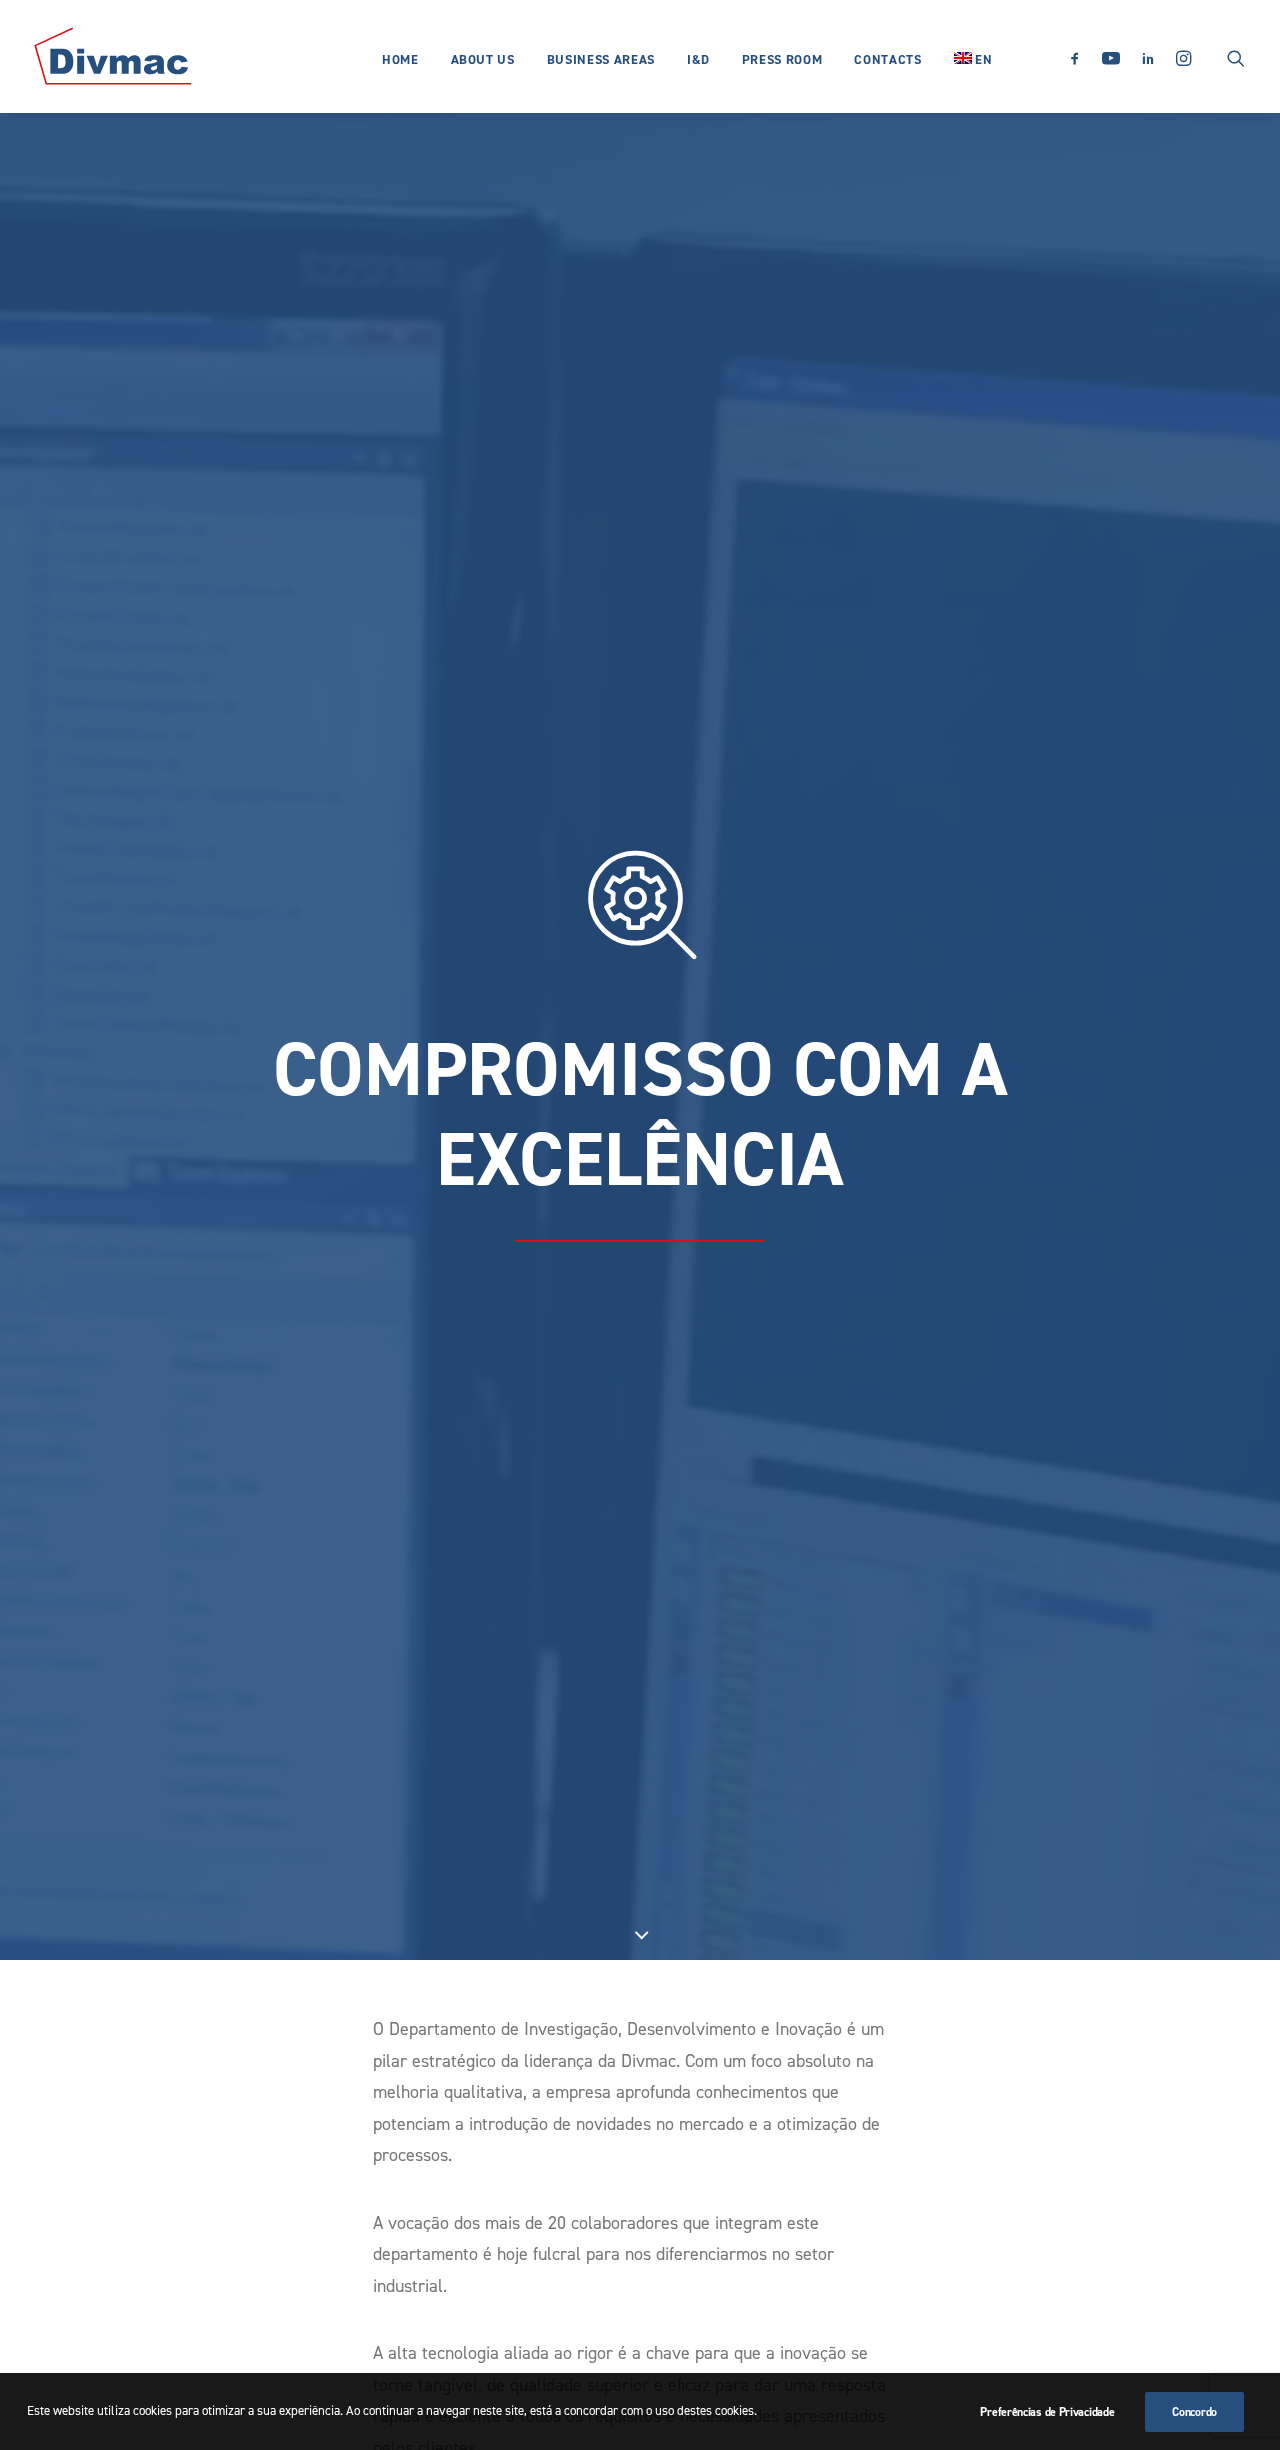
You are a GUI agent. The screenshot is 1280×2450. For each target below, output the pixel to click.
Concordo (1194, 2412)
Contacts (887, 59)
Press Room (782, 59)
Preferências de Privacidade (1047, 2412)
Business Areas (601, 59)
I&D (698, 59)
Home (400, 59)
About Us (483, 59)
